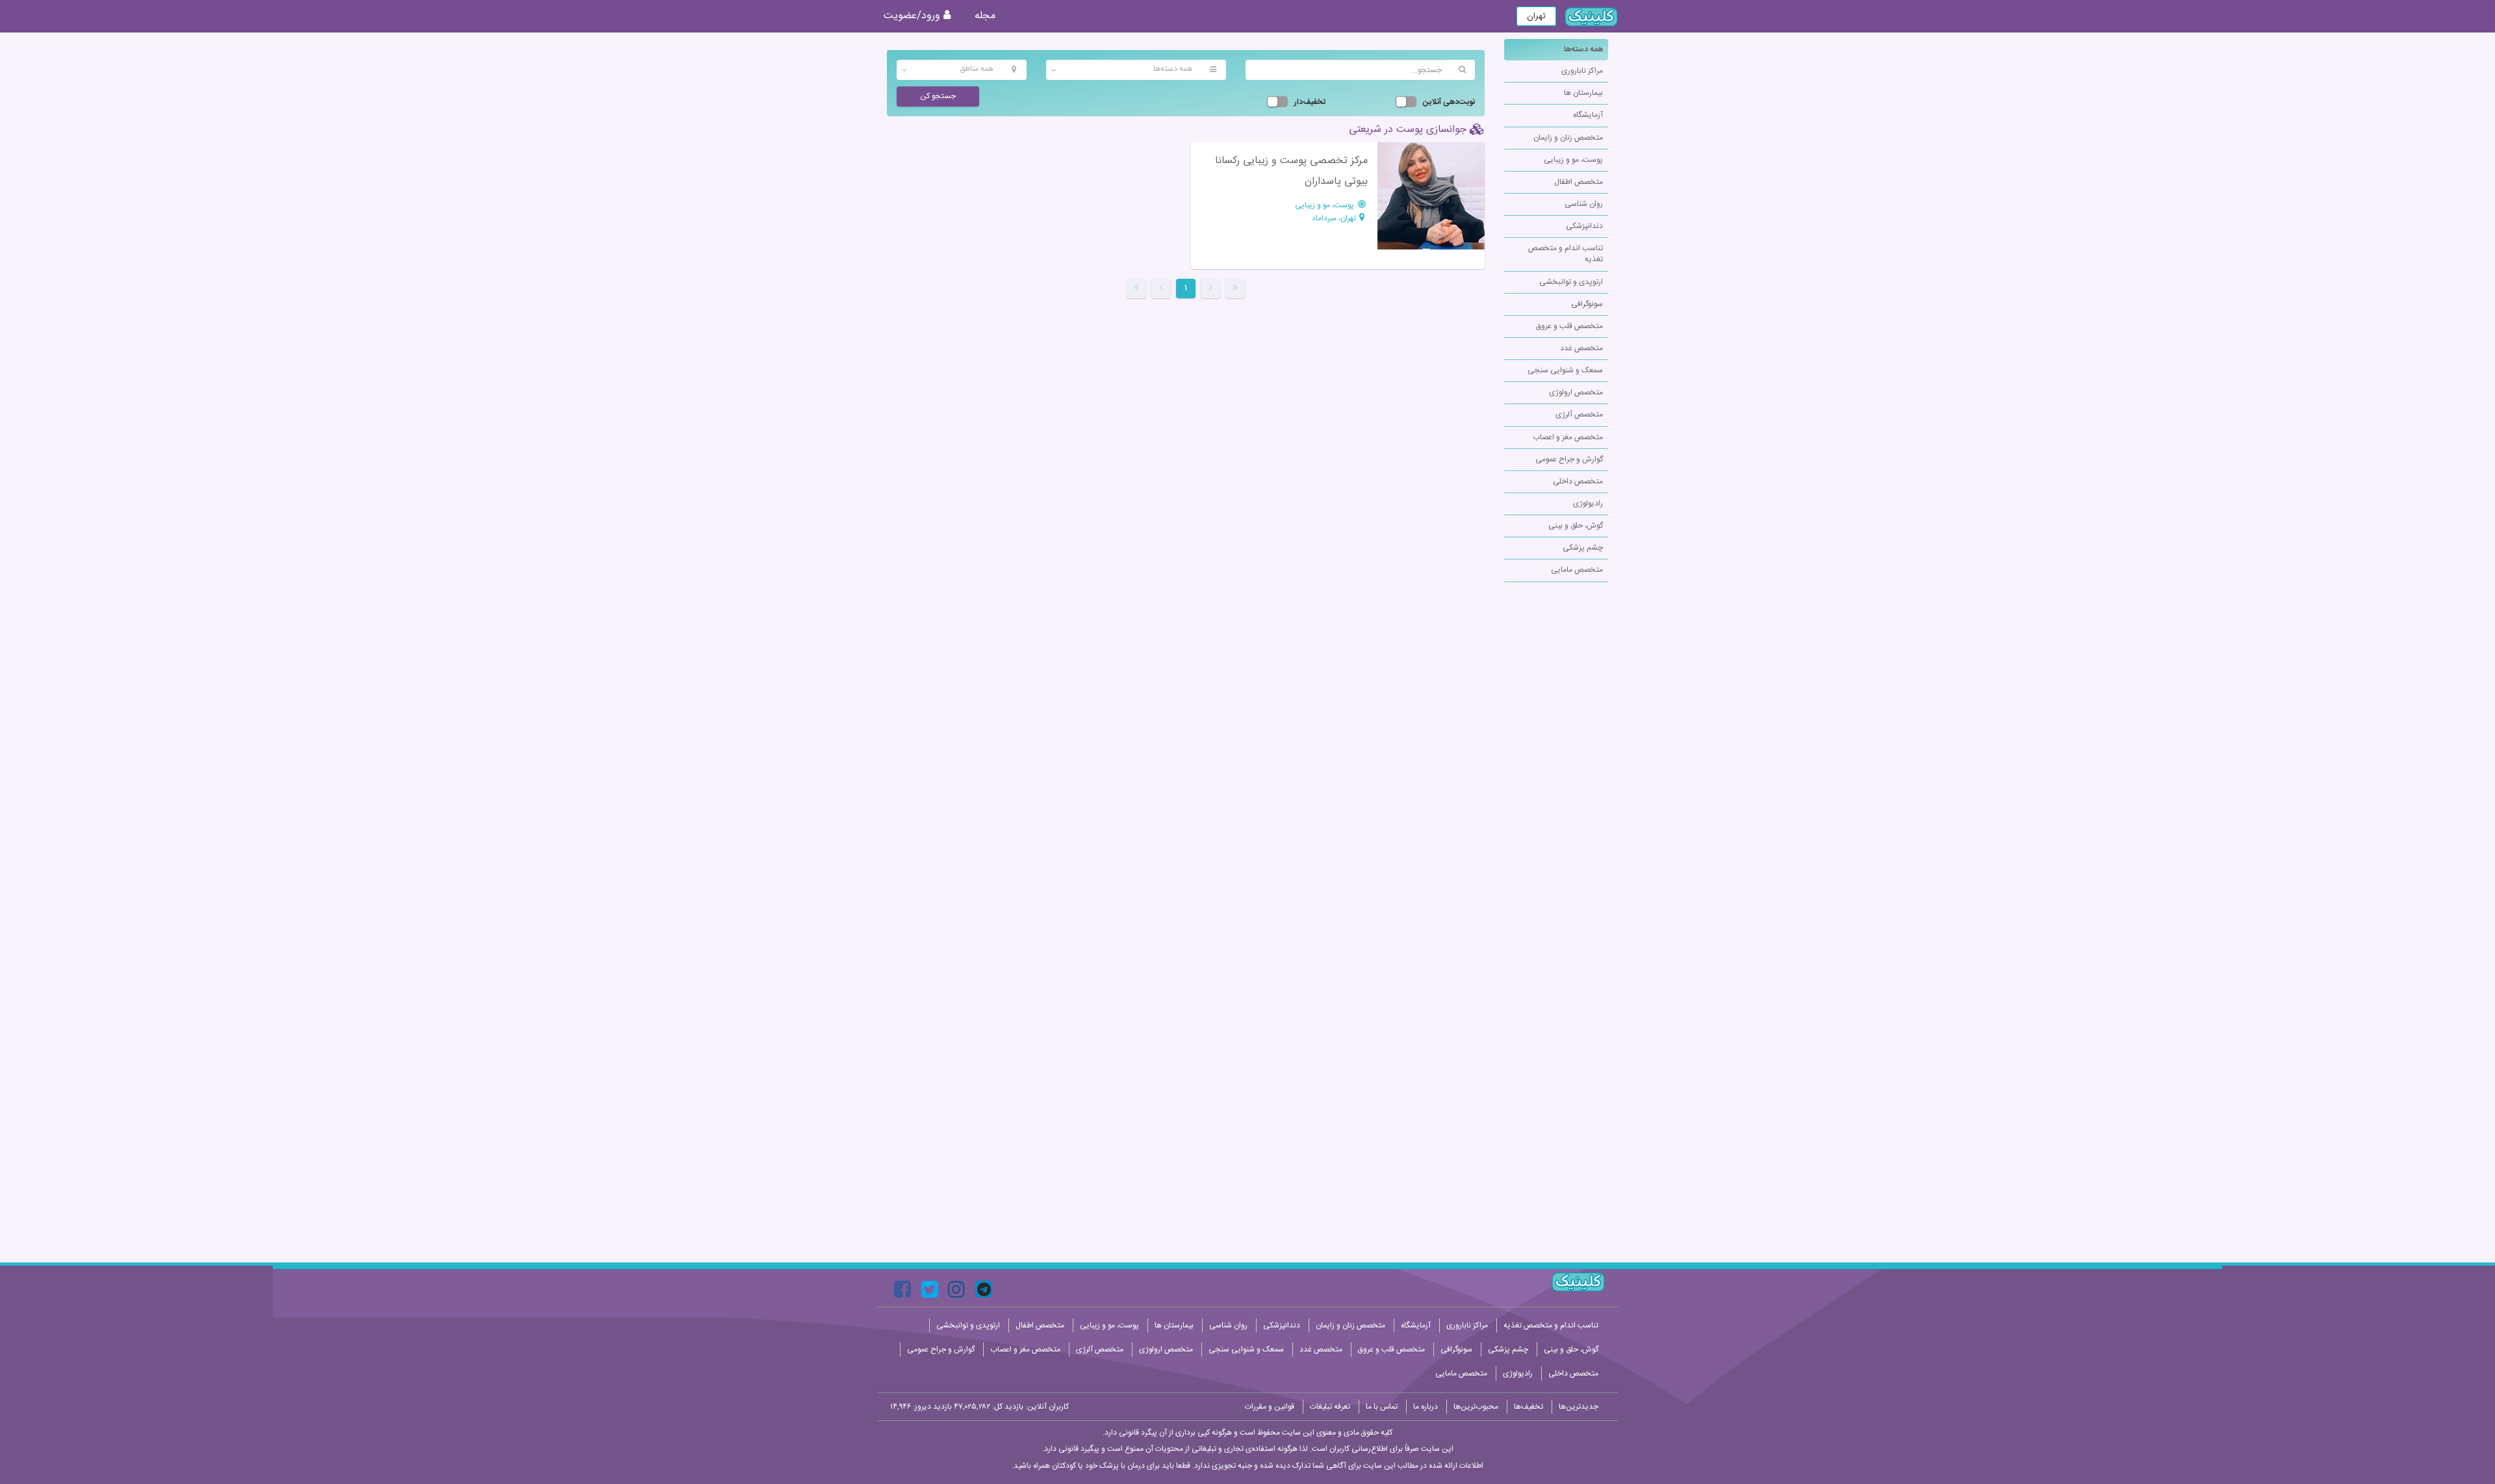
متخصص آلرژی (1579, 415)
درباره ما (1426, 1407)
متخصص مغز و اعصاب (1568, 437)
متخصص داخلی (1578, 481)
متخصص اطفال (1579, 182)
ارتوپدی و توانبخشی (1571, 282)
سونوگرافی (1587, 304)
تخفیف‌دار (1310, 102)
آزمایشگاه (1588, 115)
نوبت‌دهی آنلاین (1449, 102)
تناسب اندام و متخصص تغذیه (1566, 254)
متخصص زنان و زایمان (1568, 138)
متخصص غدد (1581, 348)
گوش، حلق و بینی (1576, 526)
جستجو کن (938, 96)
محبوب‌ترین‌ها (1476, 1407)
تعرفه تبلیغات (1330, 1407)
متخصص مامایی (1577, 570)
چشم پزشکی (1583, 548)
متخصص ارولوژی (1576, 392)
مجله (985, 16)
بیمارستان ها (1583, 93)
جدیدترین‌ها (1579, 1407)
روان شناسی (1584, 204)
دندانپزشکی (1584, 226)
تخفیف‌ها (1529, 1407)
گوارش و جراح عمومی (1569, 459)
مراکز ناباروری (1582, 71)
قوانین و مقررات (1270, 1407)
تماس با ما (1382, 1407)
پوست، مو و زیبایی (1573, 160)
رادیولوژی (1588, 504)
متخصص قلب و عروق (1569, 326)
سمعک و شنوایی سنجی (1565, 370)
